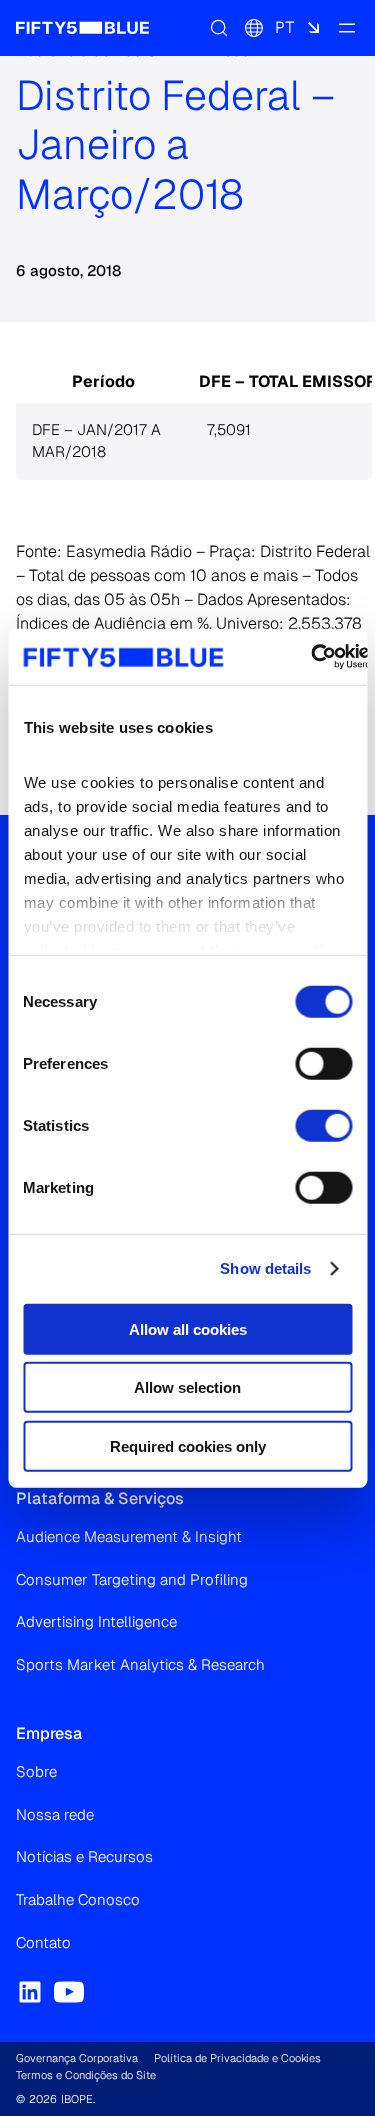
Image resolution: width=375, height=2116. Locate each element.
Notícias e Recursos (84, 1856)
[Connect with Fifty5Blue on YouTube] (69, 1992)
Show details (265, 1268)
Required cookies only (188, 1445)
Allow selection (187, 1387)
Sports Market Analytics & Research (140, 1664)
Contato (43, 1942)
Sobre (36, 1771)
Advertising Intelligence (96, 1621)
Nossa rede (55, 1814)
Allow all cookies (188, 1328)
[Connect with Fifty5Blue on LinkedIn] (30, 1992)
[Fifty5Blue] (82, 28)
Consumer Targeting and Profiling (132, 1579)
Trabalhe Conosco (78, 1899)
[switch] (323, 1063)
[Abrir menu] (347, 28)
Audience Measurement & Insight (129, 1536)
